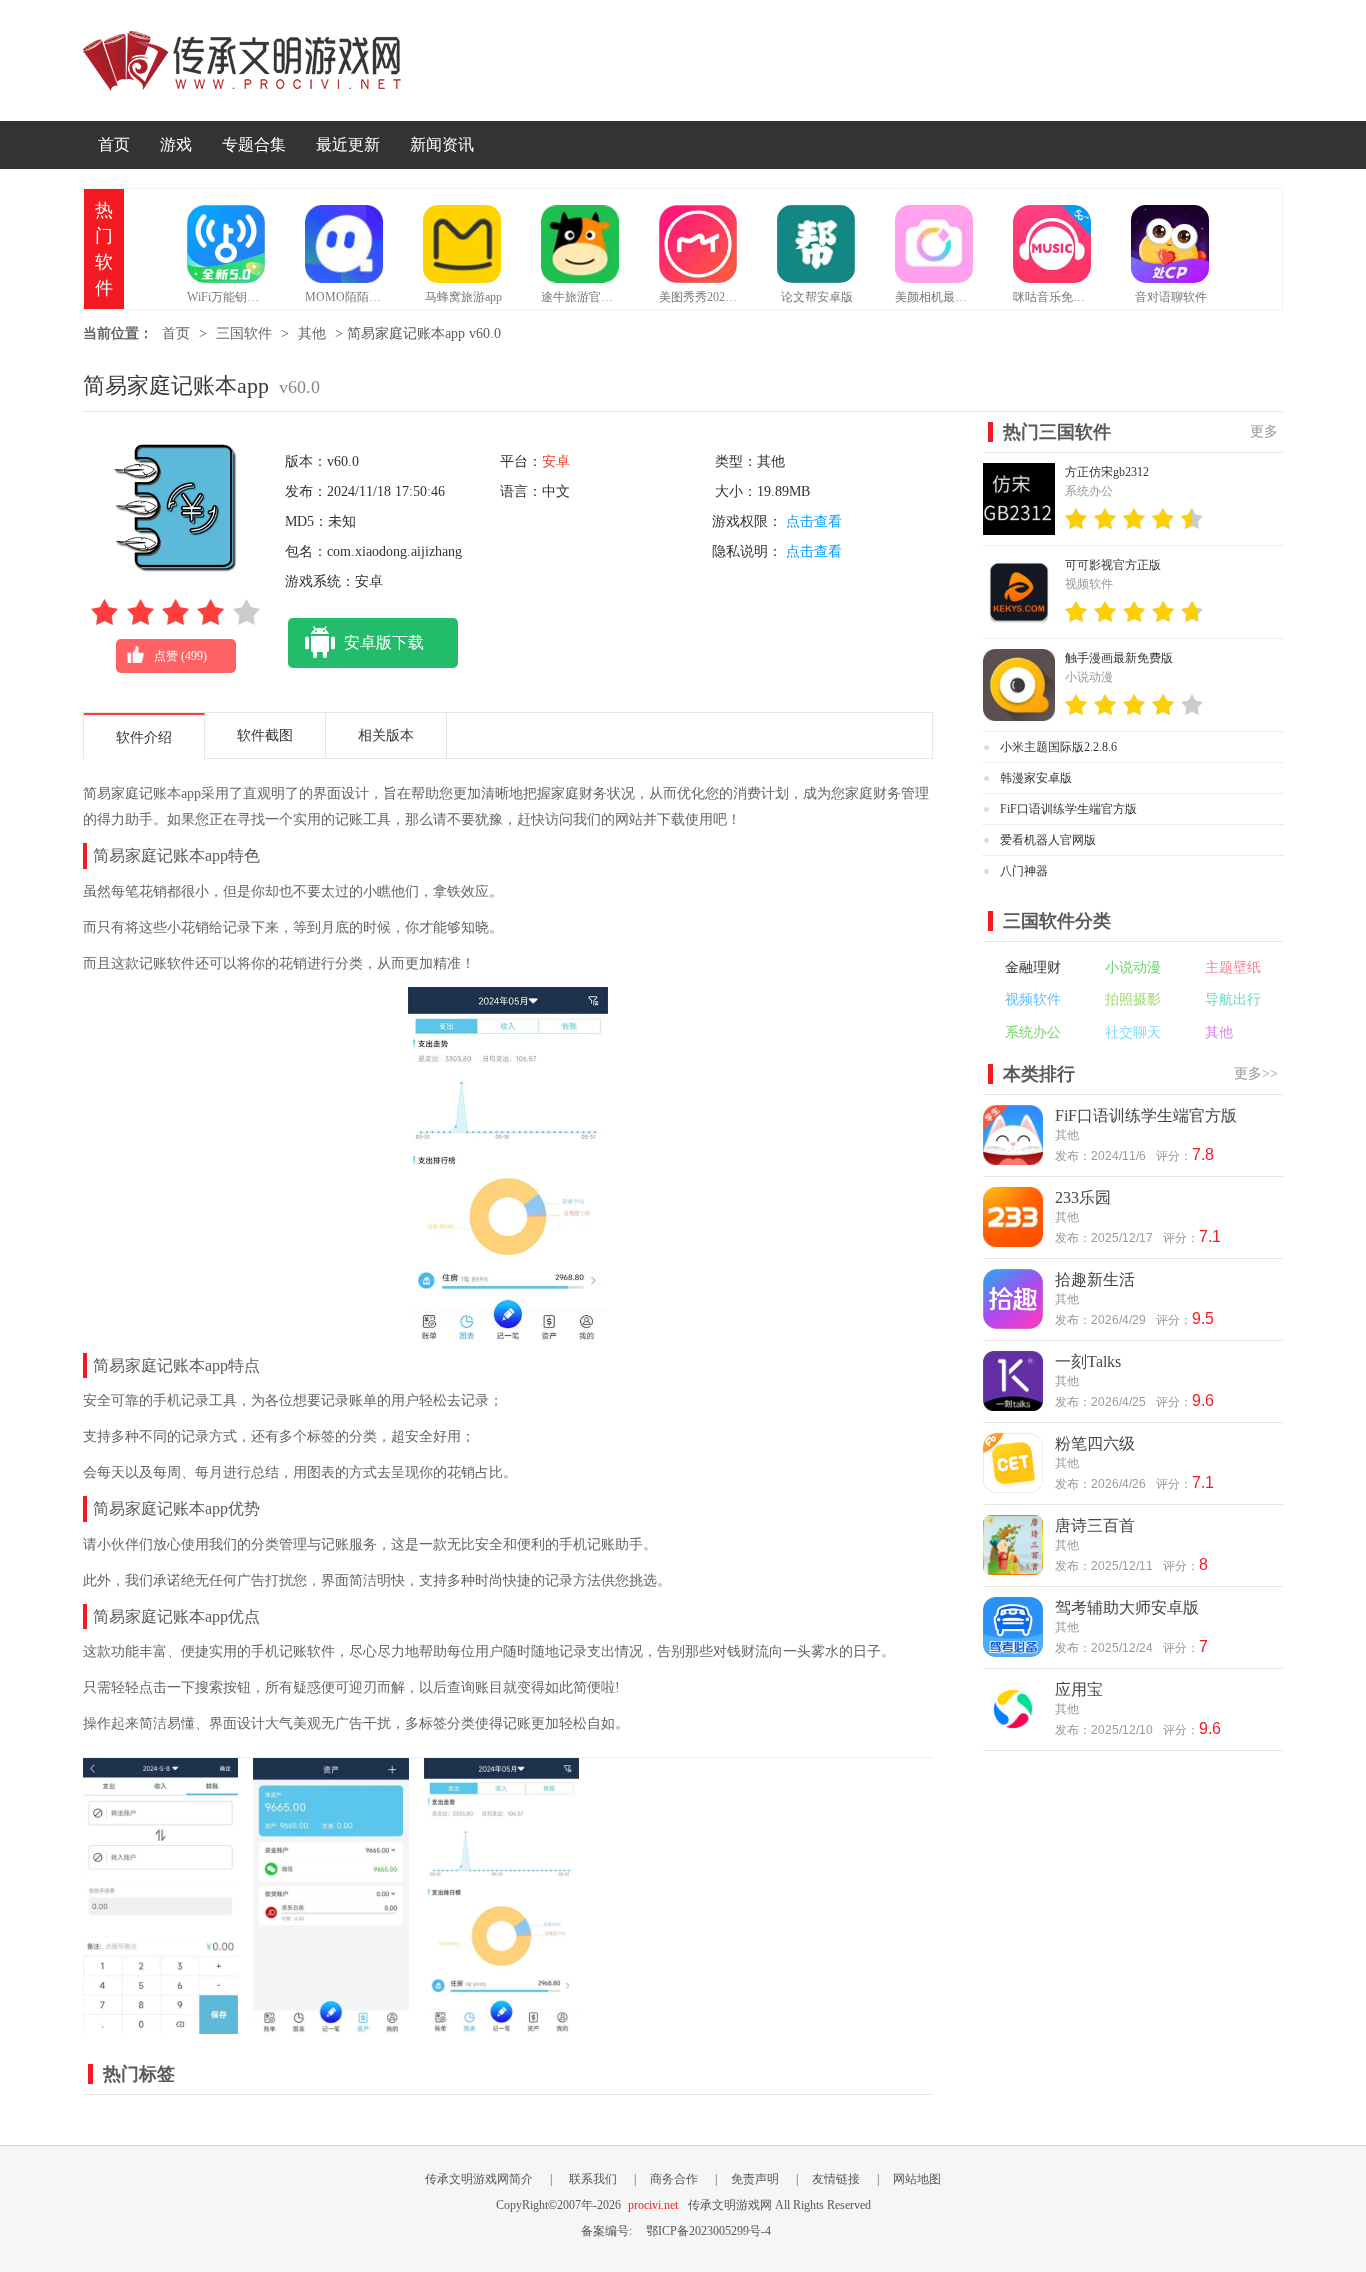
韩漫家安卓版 (1036, 778)
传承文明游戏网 (242, 60)
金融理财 (1033, 967)
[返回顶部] (1331, 1979)
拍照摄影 (1133, 999)
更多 (1264, 431)
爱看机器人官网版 (1048, 840)
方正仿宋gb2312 (1107, 472)
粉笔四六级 (1095, 1443)
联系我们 (593, 2179)
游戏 (176, 144)
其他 (312, 333)
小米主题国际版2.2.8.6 (1058, 747)
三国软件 (244, 333)
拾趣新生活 (1095, 1279)
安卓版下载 (384, 642)
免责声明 (755, 2179)
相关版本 (386, 735)
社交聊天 (1133, 1032)
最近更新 (348, 144)
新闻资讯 (442, 144)
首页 (114, 144)
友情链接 (836, 2179)
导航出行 (1233, 999)
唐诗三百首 (1095, 1525)
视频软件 (1033, 999)
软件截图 (265, 735)
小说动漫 (1133, 967)
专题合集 (254, 144)
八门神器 (1024, 871)
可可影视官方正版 (1113, 565)
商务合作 (674, 2179)
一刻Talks (1088, 1361)
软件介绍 (144, 737)
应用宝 (1079, 1689)
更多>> (1256, 1073)
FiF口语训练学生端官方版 (1068, 809)
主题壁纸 (1233, 967)
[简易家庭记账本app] (160, 2024)
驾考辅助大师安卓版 (1127, 1607)
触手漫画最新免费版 (1119, 658)
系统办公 (1033, 1032)
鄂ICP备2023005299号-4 (708, 2231)
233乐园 (1083, 1197)
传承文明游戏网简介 (479, 2179)
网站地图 (917, 2179)
